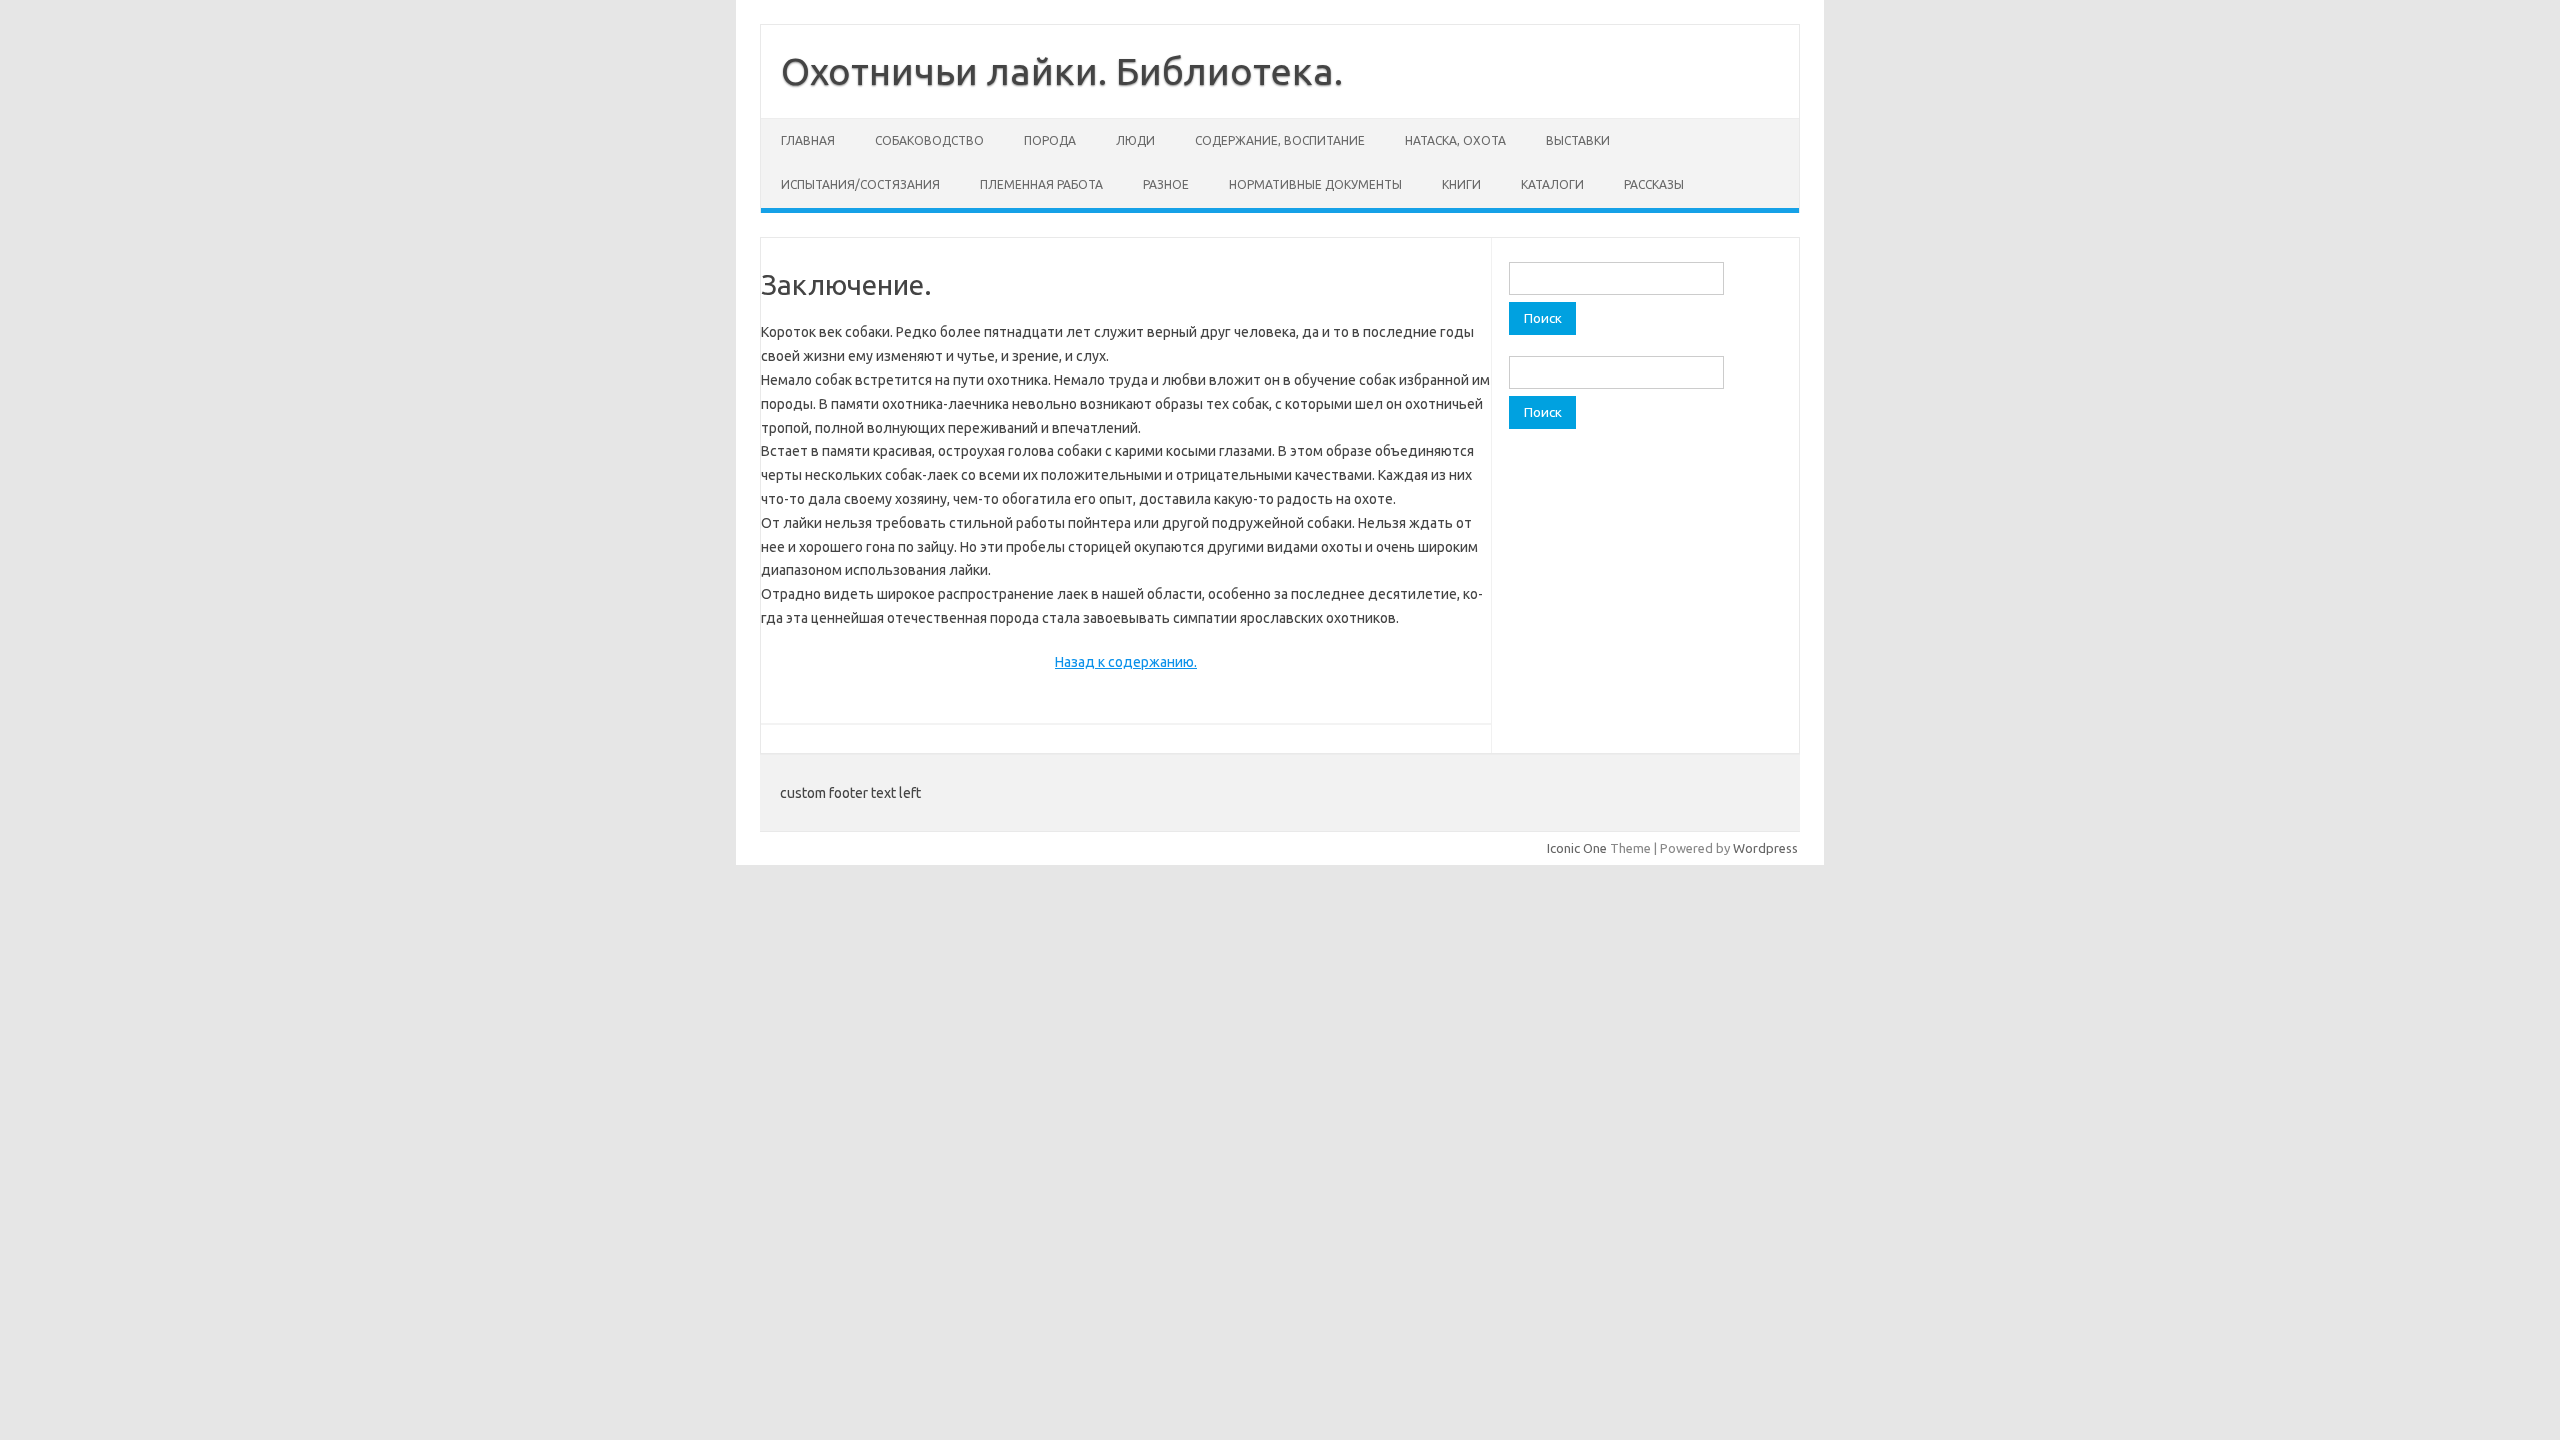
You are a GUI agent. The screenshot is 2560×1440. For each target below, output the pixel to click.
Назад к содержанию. (1126, 662)
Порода (1050, 140)
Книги (1461, 184)
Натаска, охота (1455, 140)
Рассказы (1654, 184)
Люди (1135, 140)
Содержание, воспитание (1280, 140)
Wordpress (1765, 848)
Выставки (1578, 140)
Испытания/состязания (860, 184)
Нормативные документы (1315, 184)
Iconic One (1577, 848)
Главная (808, 140)
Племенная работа (1041, 184)
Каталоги (1552, 184)
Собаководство (929, 140)
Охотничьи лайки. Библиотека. (1062, 71)
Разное (1166, 184)
